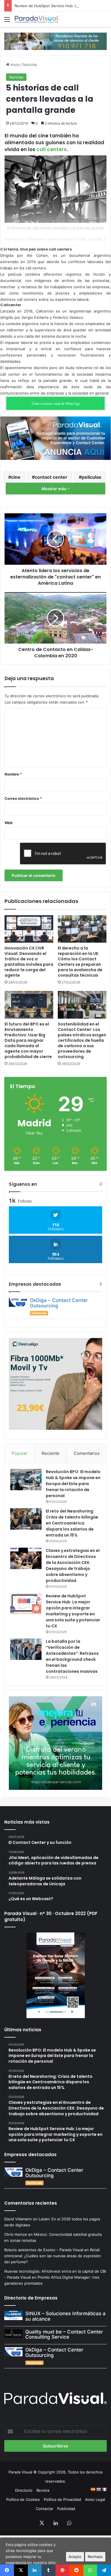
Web (9, 823)
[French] (104, 2489)
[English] (98, 2489)
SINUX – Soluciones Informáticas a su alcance (65, 2316)
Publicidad (66, 2509)
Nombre (13, 774)
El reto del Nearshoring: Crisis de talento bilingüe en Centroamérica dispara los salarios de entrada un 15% (72, 1523)
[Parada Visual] (37, 19)
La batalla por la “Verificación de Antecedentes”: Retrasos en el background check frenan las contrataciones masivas (72, 1656)
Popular (19, 1453)
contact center (51, 477)
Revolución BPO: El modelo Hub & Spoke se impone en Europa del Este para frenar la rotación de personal (73, 1484)
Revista (43, 2490)
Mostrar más (54, 489)
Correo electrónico (23, 798)
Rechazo (95, 2557)
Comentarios (87, 1453)
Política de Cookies (23, 2499)
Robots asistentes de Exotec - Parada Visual (44, 2250)
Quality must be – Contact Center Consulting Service (64, 2334)
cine (16, 477)
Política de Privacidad (62, 2499)
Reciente (51, 1453)
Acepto (75, 2557)
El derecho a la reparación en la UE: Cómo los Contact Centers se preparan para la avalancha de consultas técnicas (80, 962)
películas (92, 477)
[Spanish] (93, 2489)
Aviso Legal (95, 2499)
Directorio (24, 2490)
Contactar (45, 2509)
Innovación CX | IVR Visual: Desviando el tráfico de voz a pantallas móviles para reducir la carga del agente (29, 962)
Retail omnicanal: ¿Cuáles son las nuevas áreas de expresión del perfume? (53, 2256)
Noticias (30, 65)
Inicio (15, 65)
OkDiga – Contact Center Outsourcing (59, 1303)
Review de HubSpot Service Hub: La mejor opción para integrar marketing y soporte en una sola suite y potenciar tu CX (73, 1611)
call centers (52, 149)
